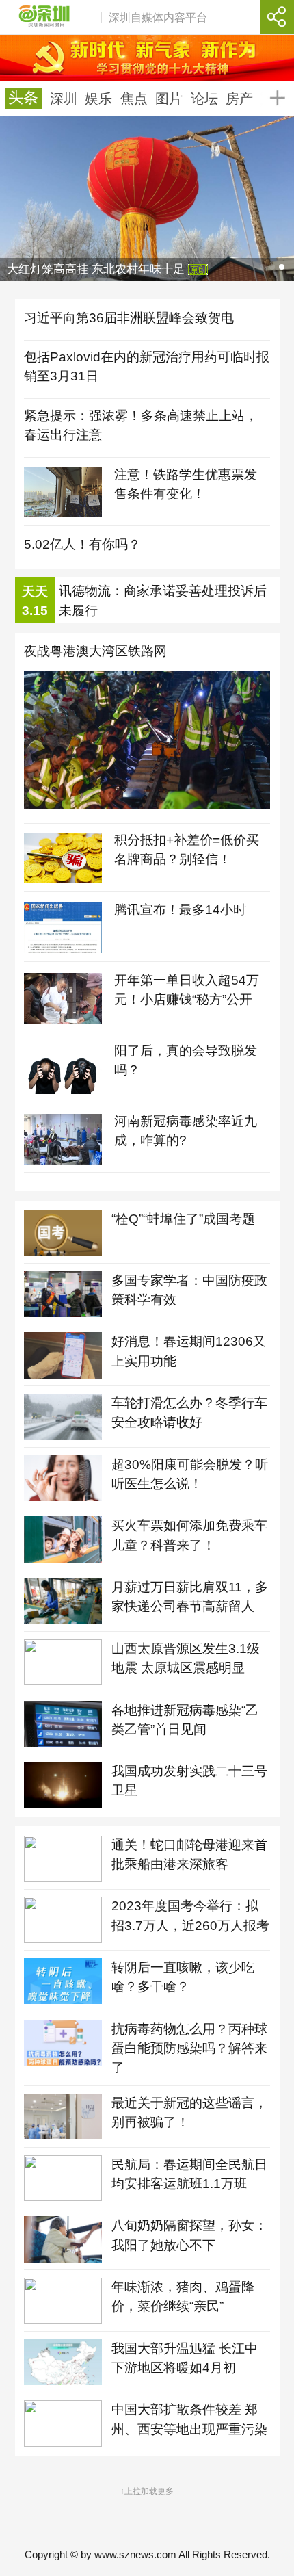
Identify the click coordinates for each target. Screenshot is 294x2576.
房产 (239, 99)
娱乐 (98, 99)
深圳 (64, 99)
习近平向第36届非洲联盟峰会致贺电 (129, 318)
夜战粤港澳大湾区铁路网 (95, 651)
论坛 (204, 99)
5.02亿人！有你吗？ (82, 544)
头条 (23, 99)
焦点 (134, 99)
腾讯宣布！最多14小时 (180, 910)
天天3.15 (35, 601)
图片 (169, 99)
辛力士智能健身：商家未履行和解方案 (163, 602)
